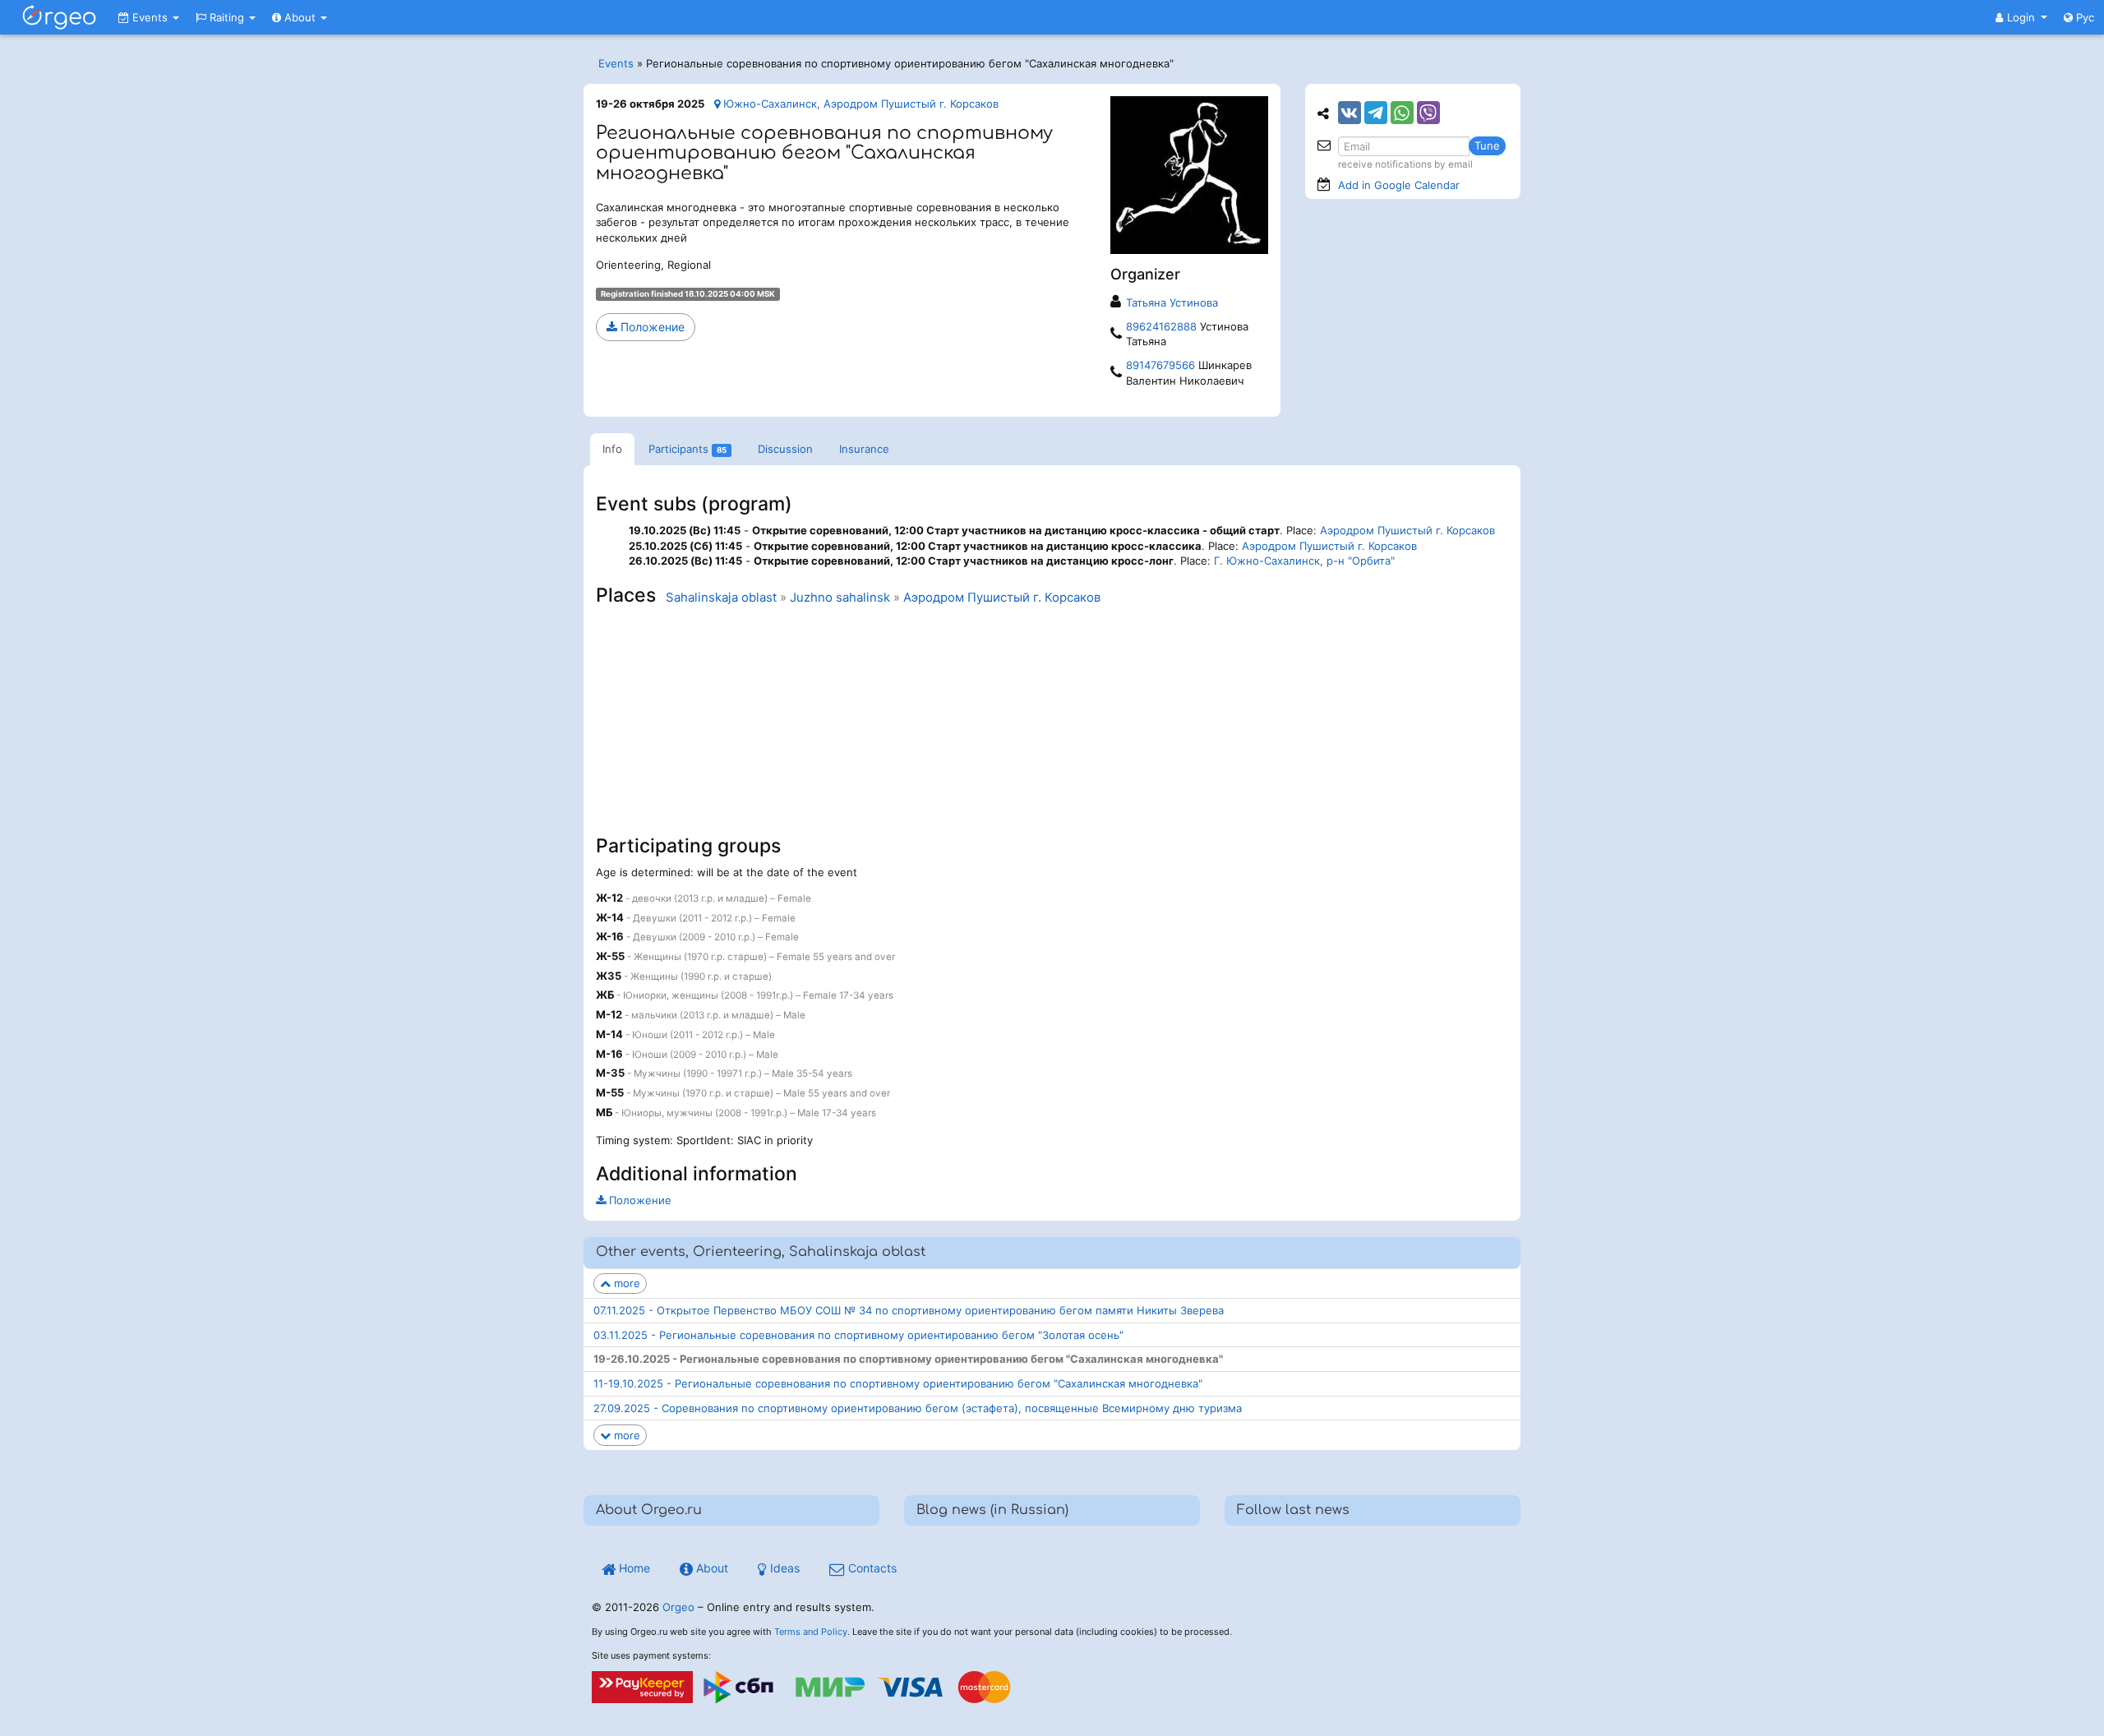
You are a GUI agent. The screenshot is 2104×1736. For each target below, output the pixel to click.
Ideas (783, 1568)
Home (633, 1568)
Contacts (871, 1568)
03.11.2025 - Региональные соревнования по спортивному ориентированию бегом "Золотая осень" (858, 1335)
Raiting (227, 17)
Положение (651, 327)
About (300, 17)
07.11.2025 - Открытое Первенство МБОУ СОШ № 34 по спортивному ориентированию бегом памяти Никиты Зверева (909, 1310)
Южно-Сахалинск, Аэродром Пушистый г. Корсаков (859, 104)
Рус (2083, 17)
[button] (2021, 17)
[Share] (1350, 113)
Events (150, 17)
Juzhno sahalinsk (840, 598)
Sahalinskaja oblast (721, 598)
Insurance (864, 449)
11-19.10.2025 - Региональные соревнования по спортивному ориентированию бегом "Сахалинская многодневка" (898, 1383)
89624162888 (1161, 326)
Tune (1487, 145)
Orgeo (678, 1607)
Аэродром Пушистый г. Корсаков (1407, 530)
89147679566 (1160, 365)
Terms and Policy (811, 1632)
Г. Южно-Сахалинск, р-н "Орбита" (1304, 561)
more (625, 1283)
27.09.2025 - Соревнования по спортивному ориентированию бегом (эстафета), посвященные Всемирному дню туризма (918, 1408)
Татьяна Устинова (1172, 302)
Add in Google (1399, 185)
